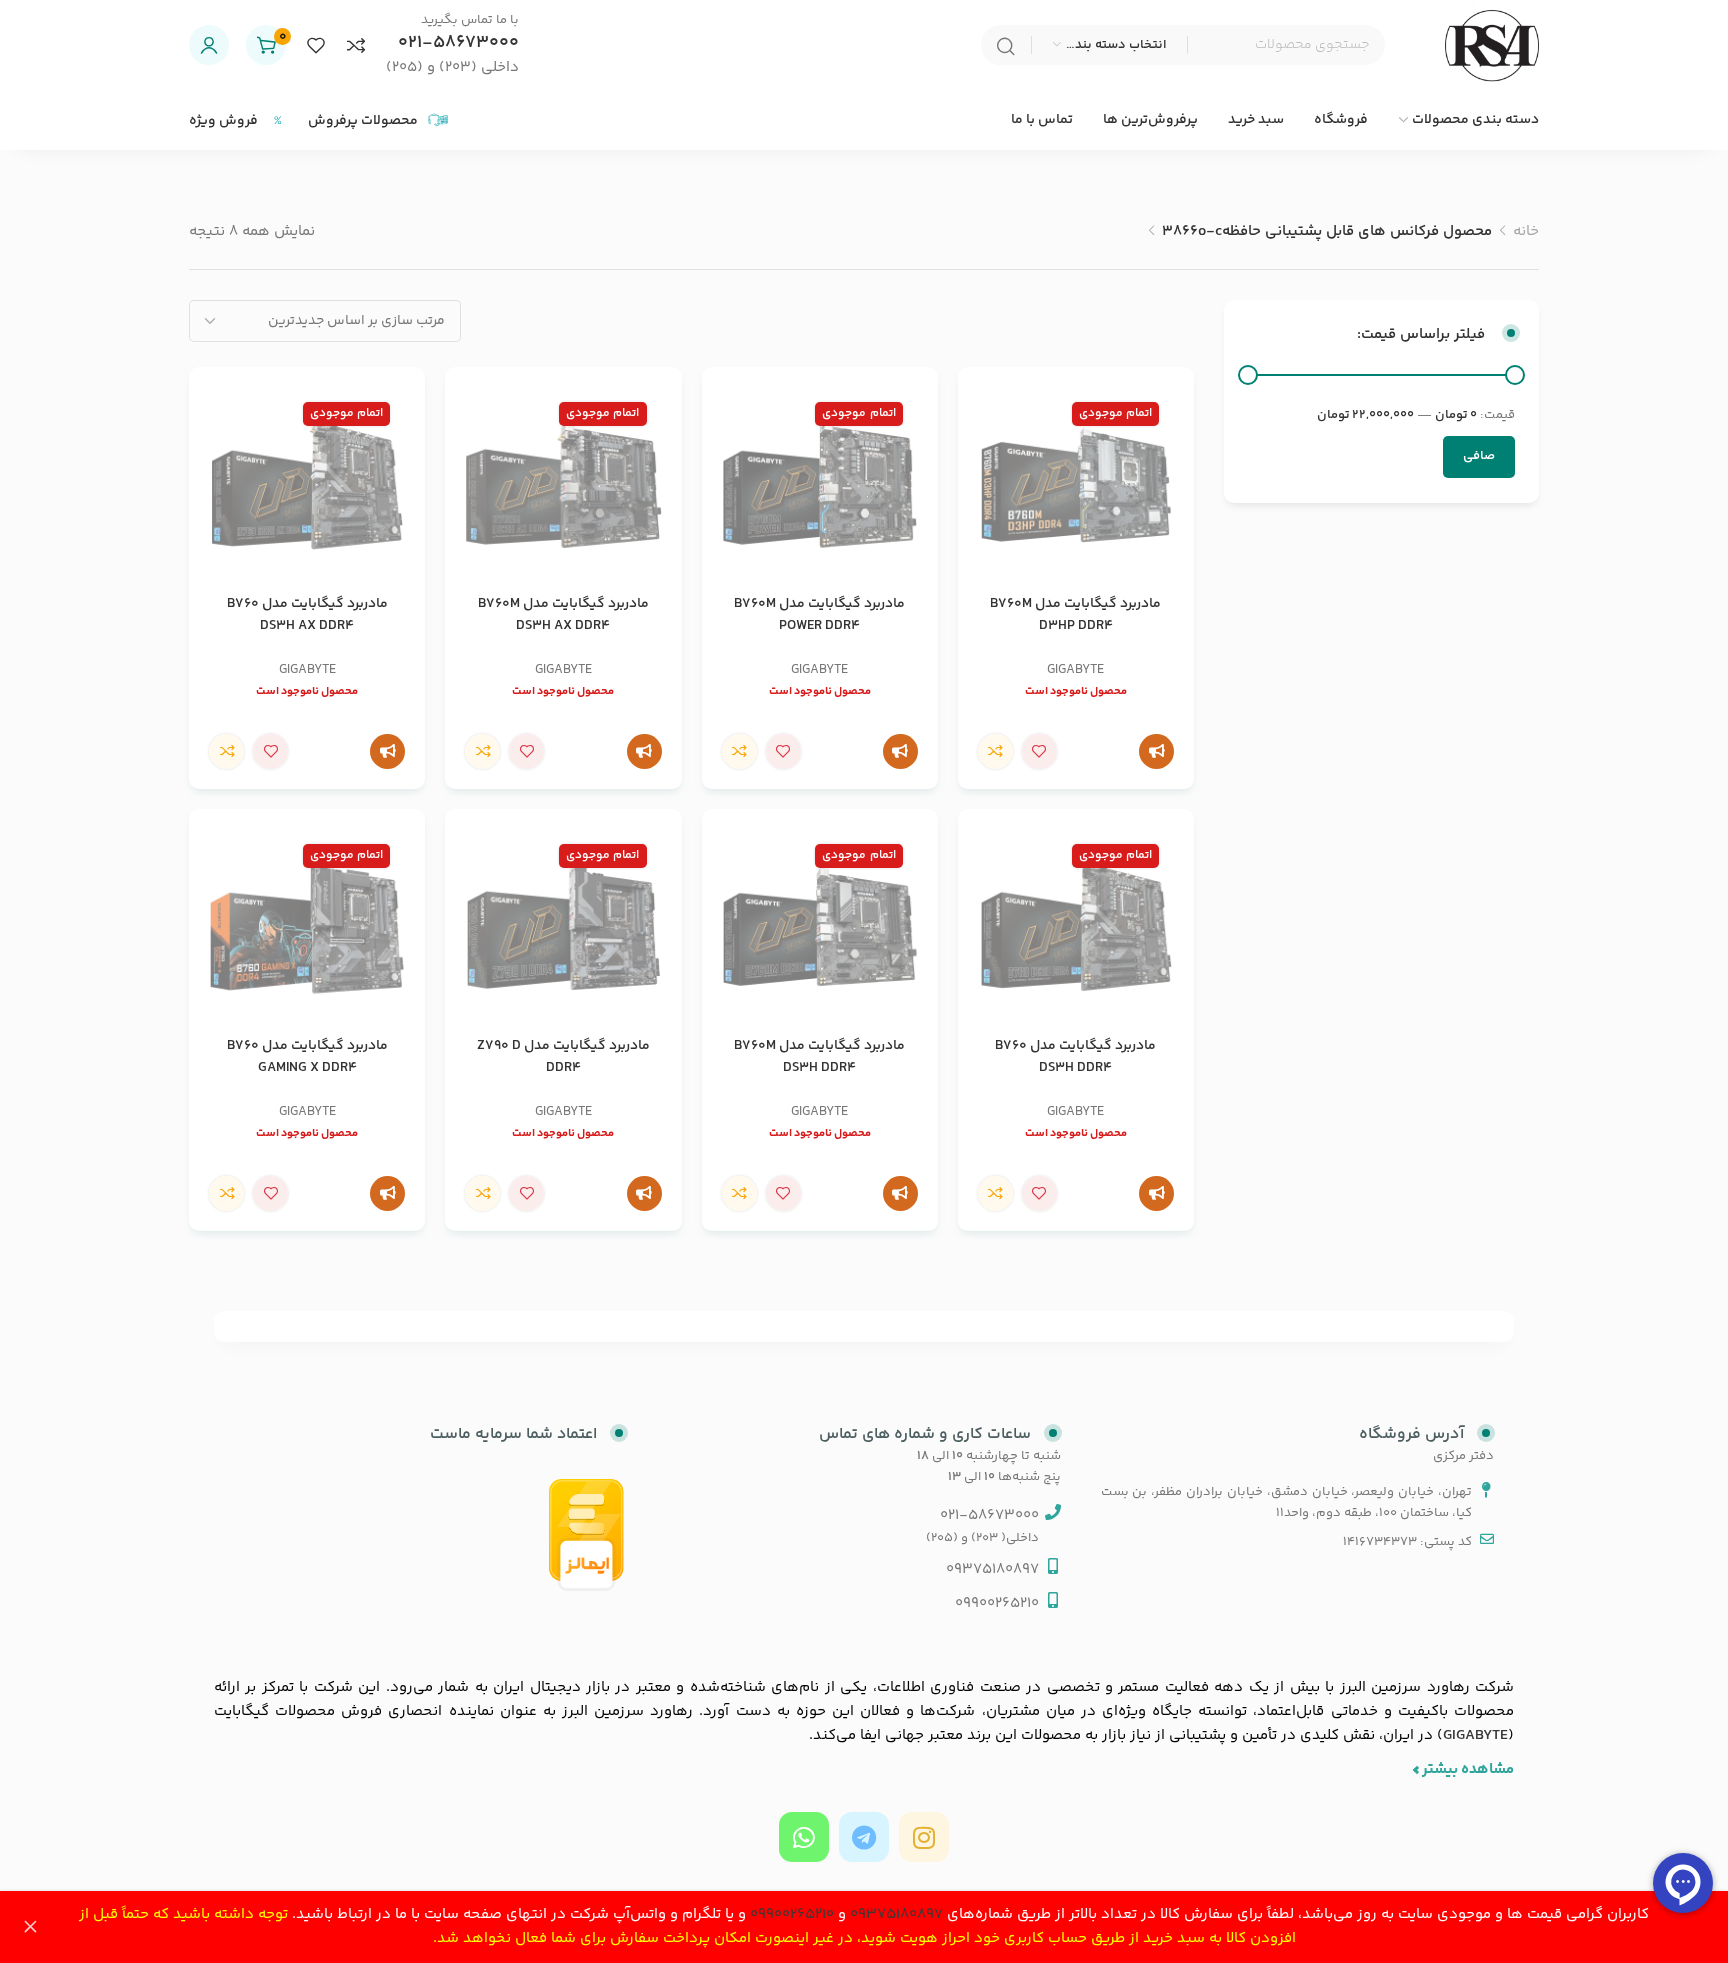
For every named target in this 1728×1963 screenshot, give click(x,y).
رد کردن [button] (30, 1927)
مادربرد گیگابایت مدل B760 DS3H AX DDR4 (307, 615)
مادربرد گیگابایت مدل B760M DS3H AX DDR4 (563, 615)
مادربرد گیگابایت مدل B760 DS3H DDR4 (1075, 1057)
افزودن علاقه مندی (1039, 751)
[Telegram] (864, 1837)
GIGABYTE (1075, 669)
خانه (1526, 231)
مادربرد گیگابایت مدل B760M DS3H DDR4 (819, 1057)
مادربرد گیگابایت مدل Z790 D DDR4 (563, 1057)
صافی (1479, 456)
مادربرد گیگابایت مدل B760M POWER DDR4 (819, 615)
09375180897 (896, 1914)
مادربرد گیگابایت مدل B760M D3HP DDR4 (1075, 615)
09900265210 (792, 1914)
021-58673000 (458, 43)
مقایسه (995, 751)
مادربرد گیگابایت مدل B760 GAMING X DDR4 (307, 1057)
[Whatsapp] (804, 1837)
